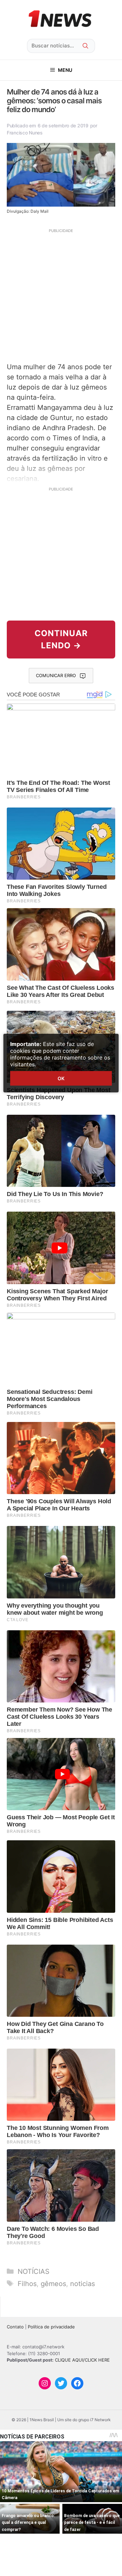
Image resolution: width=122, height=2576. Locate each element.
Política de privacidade (51, 2327)
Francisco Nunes (25, 133)
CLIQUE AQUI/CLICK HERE (82, 2360)
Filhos (27, 2284)
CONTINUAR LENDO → (61, 639)
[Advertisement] (61, 295)
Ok (61, 1078)
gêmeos (53, 2284)
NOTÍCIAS (34, 2271)
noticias (83, 2284)
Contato (15, 2327)
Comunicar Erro (56, 675)
